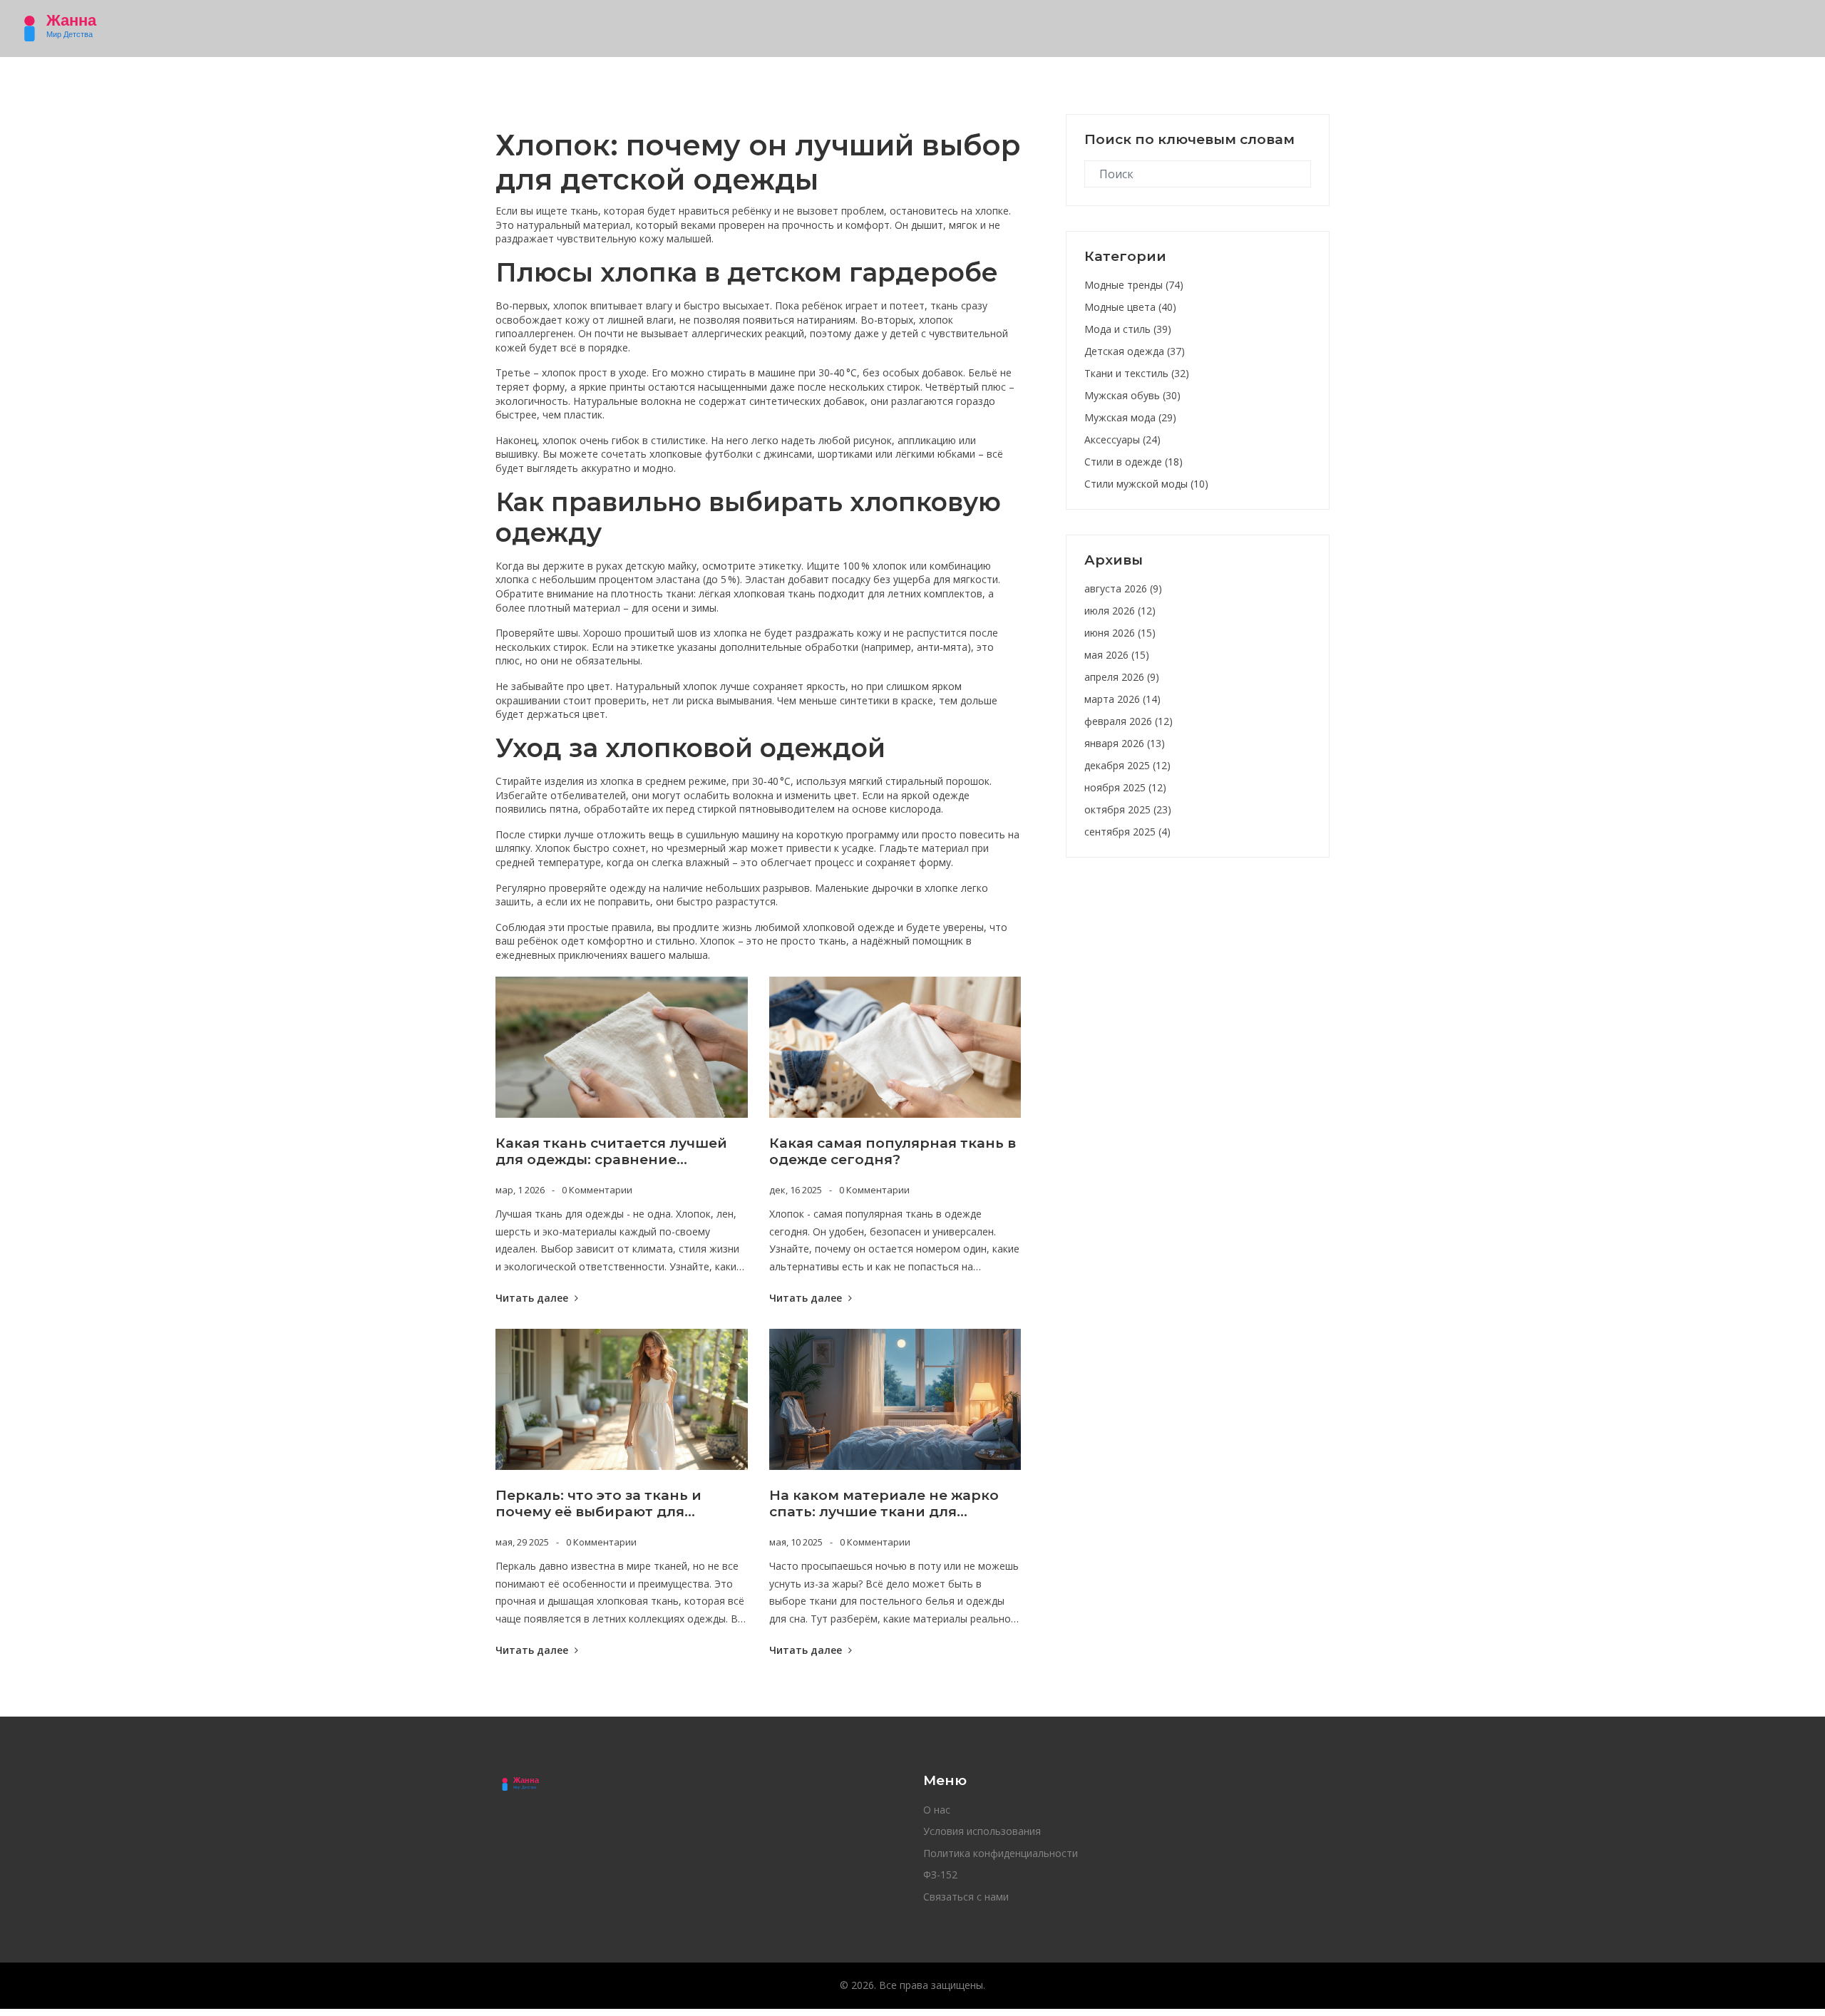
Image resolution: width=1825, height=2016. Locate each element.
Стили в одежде (1133, 462)
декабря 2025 (1127, 765)
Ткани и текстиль (1137, 373)
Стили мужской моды (1146, 484)
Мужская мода (1130, 417)
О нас (937, 1810)
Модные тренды (1134, 285)
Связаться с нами (966, 1897)
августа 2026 (1123, 588)
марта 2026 (1122, 699)
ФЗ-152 (940, 1874)
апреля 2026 (1122, 677)
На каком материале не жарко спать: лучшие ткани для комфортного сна (884, 1504)
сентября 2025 (1127, 832)
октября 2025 (1128, 809)
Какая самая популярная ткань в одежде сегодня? (893, 1152)
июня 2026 (1120, 633)
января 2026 (1125, 743)
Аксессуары (1122, 439)
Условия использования (982, 1831)
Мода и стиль (1128, 329)
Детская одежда (1135, 351)
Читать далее (533, 1298)
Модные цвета (1130, 307)
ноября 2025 (1125, 787)
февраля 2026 (1129, 721)
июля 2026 (1120, 611)
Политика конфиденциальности (1001, 1853)
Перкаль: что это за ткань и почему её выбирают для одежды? (598, 1504)
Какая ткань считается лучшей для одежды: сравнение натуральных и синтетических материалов (611, 1152)
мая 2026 (1117, 655)
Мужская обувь (1132, 395)
